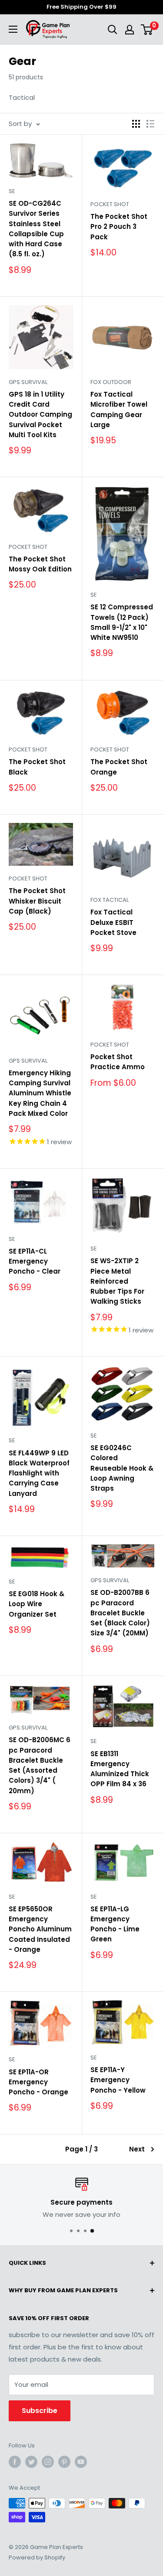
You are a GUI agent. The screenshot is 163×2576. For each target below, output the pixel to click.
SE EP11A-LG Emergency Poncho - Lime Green (115, 1924)
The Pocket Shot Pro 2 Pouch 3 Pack (119, 227)
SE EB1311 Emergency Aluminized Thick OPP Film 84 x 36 (120, 1769)
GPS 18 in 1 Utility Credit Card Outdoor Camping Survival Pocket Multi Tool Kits (40, 415)
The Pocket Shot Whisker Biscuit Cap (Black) (37, 901)
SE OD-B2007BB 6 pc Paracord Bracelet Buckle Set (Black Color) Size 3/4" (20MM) (120, 1613)
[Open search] (113, 30)
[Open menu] (13, 29)
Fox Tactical (110, 900)
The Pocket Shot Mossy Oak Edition (40, 564)
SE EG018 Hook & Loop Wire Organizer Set (37, 1604)
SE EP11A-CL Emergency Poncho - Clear (35, 1261)
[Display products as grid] (136, 124)
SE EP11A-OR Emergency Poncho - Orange (38, 2082)
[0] (147, 30)
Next (137, 2149)
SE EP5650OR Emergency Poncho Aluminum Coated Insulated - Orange (40, 1929)
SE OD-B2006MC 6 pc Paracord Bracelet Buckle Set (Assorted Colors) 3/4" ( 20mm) (40, 1765)
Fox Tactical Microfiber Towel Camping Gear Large (119, 410)
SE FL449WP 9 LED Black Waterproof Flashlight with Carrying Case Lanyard (39, 1473)
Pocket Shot (110, 204)
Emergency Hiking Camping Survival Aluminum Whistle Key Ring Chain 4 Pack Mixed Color (40, 1093)
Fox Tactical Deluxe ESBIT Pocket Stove (113, 922)
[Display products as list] (150, 124)
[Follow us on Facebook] (15, 2462)
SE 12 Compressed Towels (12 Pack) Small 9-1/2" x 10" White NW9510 (122, 622)
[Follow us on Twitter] (31, 2462)
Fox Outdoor (111, 382)
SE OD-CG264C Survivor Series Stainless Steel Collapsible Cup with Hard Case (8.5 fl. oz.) (36, 229)
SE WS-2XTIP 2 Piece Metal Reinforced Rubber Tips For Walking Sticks (117, 1281)
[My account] (130, 30)
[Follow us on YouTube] (81, 2462)
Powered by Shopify (37, 2557)
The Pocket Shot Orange (119, 767)
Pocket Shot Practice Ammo (118, 1062)
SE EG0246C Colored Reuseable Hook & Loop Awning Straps (122, 1468)
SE (12, 191)
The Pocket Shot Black (37, 767)
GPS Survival (28, 382)
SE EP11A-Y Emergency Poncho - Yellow (118, 2080)
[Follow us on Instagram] (48, 2462)
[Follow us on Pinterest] (64, 2462)
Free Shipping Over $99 (81, 7)
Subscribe (40, 2411)
